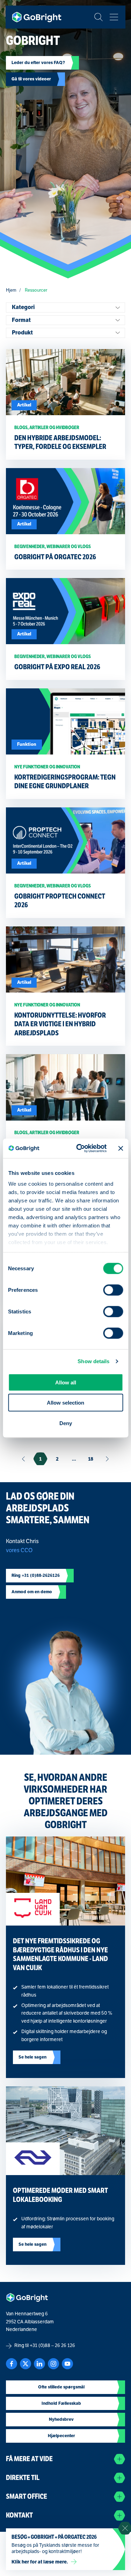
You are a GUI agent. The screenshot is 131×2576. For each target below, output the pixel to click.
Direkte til (23, 2478)
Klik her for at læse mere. (40, 2562)
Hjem (11, 290)
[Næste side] (108, 1459)
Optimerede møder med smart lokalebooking (60, 2195)
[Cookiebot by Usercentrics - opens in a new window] (79, 1148)
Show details (93, 1361)
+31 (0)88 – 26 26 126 (52, 2345)
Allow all (66, 1382)
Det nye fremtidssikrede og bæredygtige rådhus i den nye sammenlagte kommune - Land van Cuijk (60, 1954)
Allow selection (65, 1403)
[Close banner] (121, 1148)
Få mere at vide (29, 2459)
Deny (66, 1423)
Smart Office (27, 2496)
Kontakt (19, 2515)
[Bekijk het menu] (114, 17)
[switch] (113, 1290)
